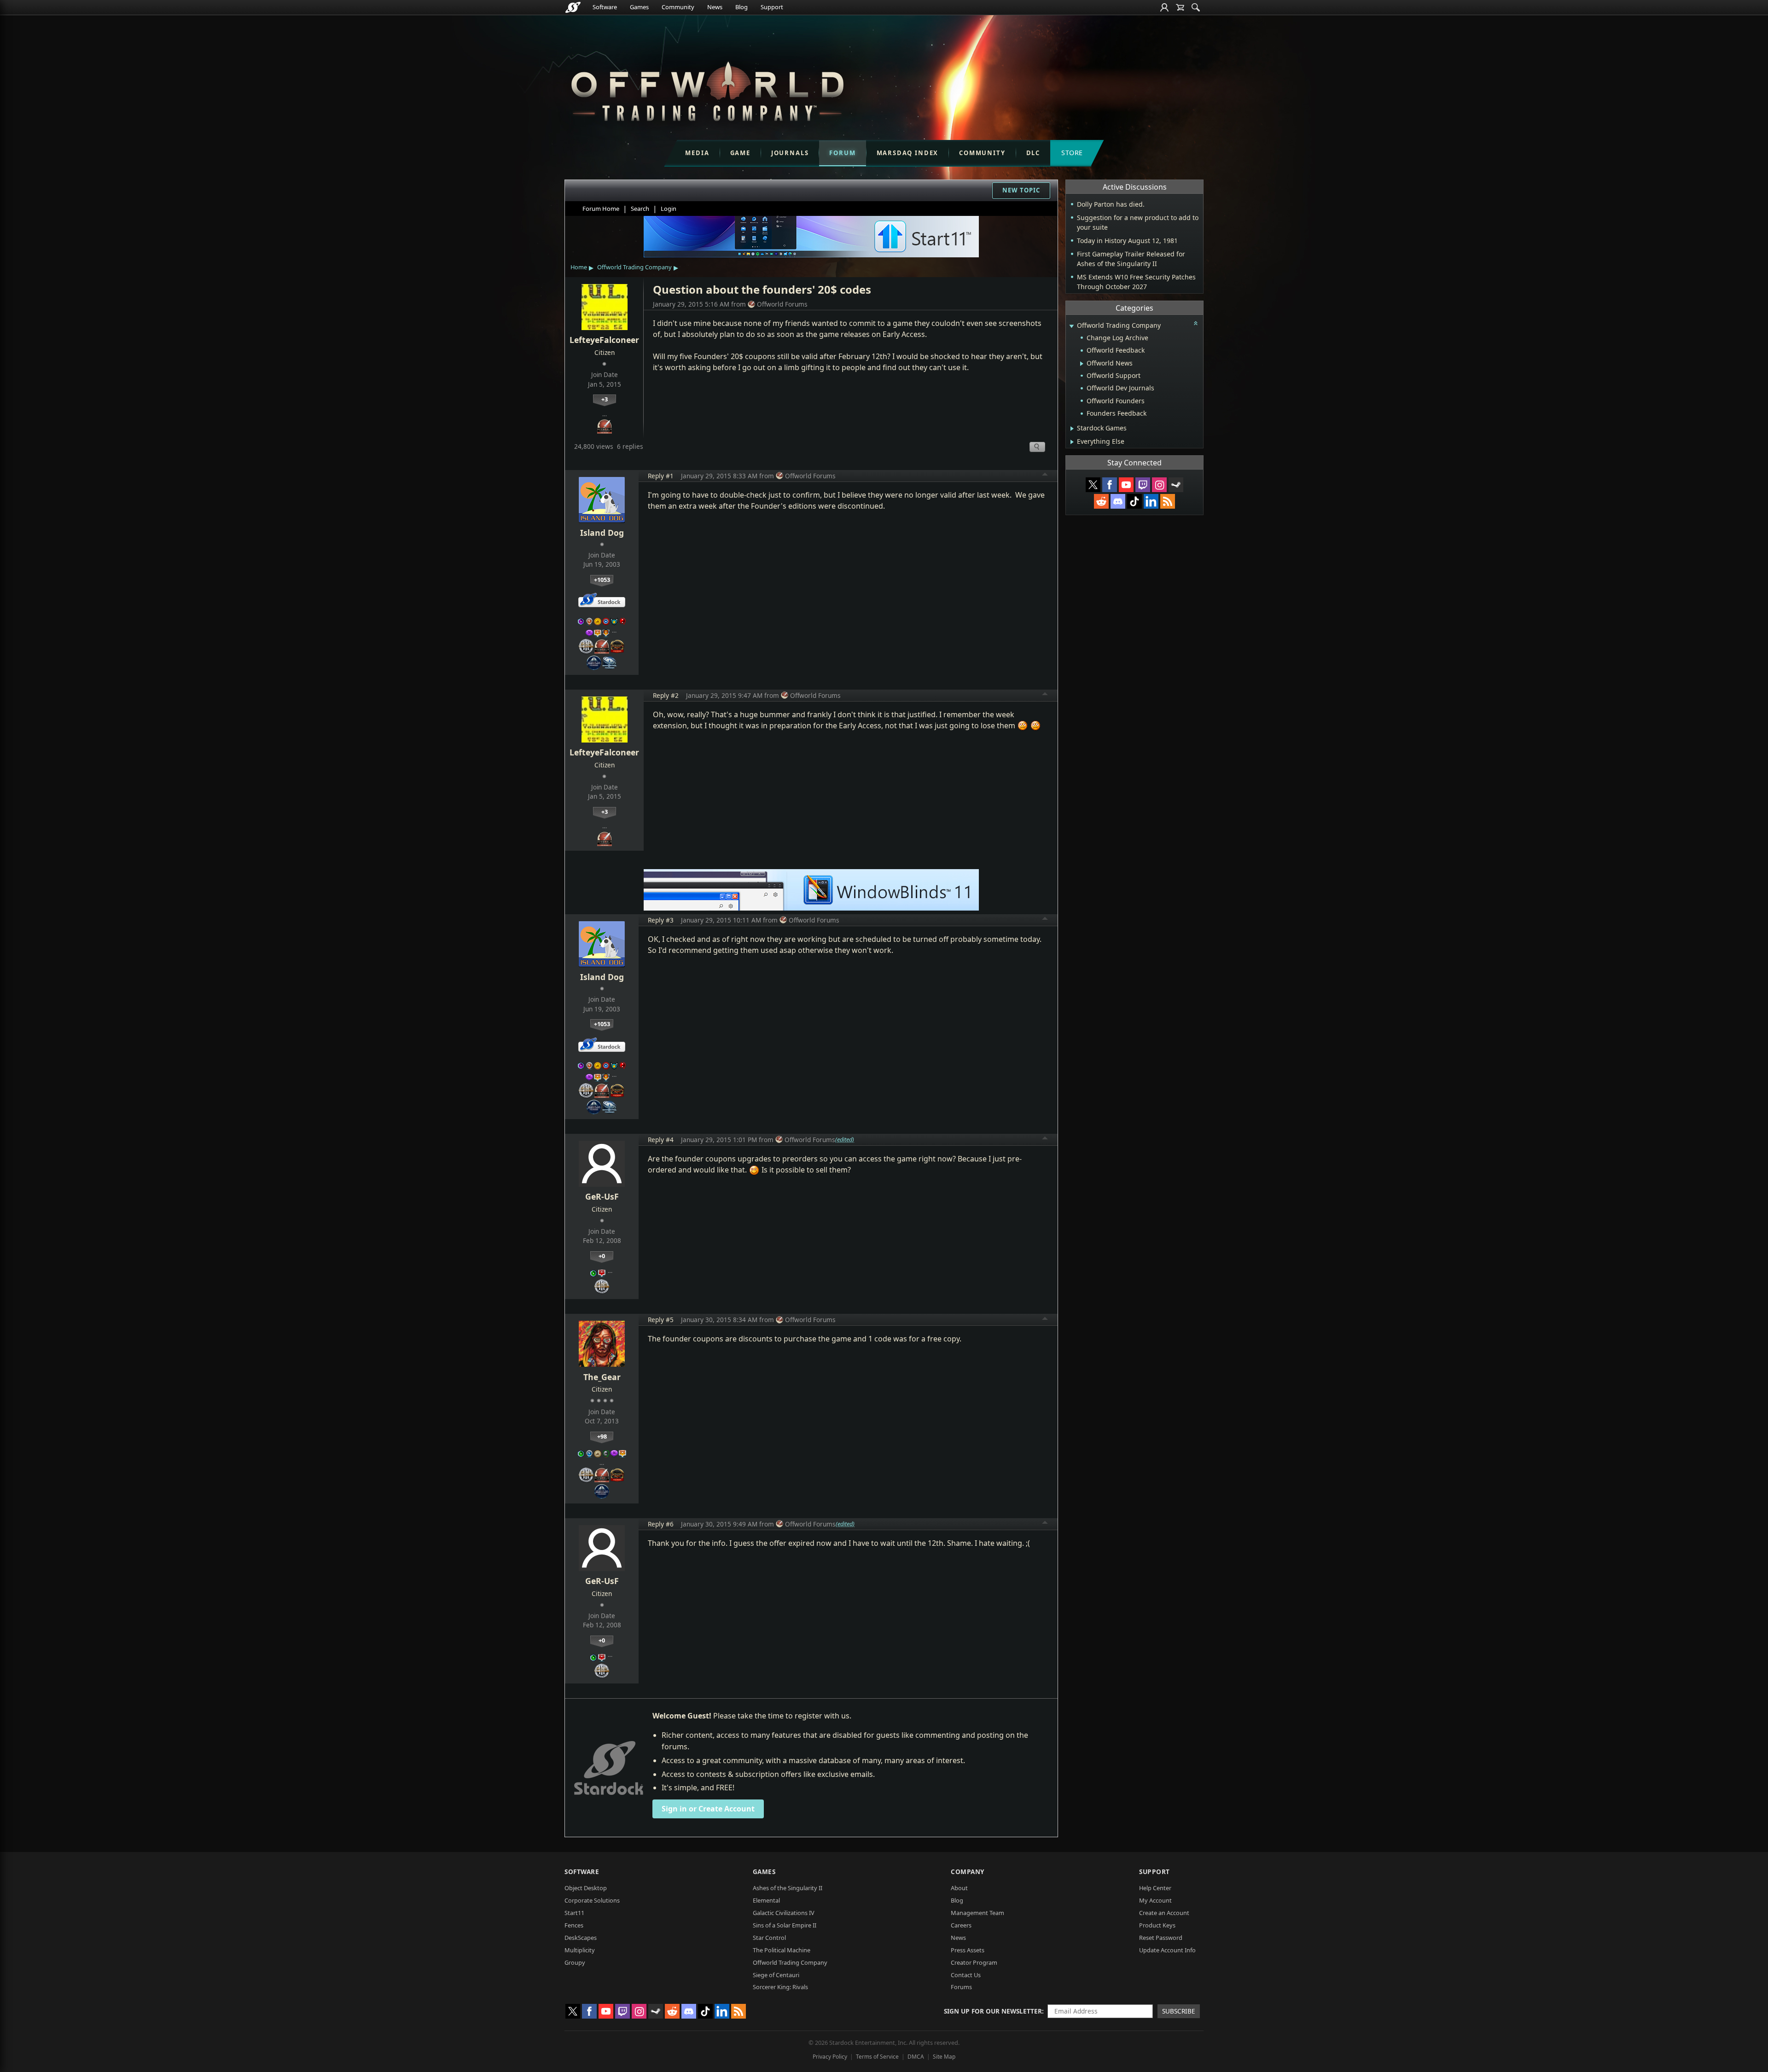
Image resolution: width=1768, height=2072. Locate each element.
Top (1045, 476)
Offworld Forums (782, 304)
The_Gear (602, 1377)
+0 (602, 1256)
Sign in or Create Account (708, 1809)
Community (678, 7)
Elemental (766, 1900)
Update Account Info (1167, 1950)
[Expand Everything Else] (1072, 442)
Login (669, 209)
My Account (1155, 1900)
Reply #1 (661, 476)
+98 (602, 1436)
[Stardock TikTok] (1134, 501)
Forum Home (601, 209)
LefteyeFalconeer (604, 340)
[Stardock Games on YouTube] (1126, 485)
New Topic (1021, 190)
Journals (790, 153)
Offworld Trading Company (634, 267)
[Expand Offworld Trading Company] (1071, 326)
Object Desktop (586, 1888)
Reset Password (1161, 1938)
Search (640, 209)
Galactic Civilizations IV (784, 1913)
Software (605, 7)
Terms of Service (877, 2057)
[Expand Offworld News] (1082, 364)
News (715, 7)
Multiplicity (580, 1950)
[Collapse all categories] (1196, 323)
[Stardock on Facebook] (1110, 485)
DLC (1033, 153)
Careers (961, 1925)
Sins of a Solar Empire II (785, 1925)
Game (740, 153)
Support (772, 7)
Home (579, 267)
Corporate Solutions (592, 1900)
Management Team (977, 1913)
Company (968, 1872)
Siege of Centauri (776, 1975)
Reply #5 (661, 1320)
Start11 (574, 1913)
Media (697, 153)
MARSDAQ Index (908, 153)
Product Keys (1157, 1925)
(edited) (845, 1139)
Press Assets (968, 1950)
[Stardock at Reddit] (1101, 501)
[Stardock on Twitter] (1093, 485)
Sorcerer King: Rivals (780, 1987)
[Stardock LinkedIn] (1151, 501)
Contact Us (966, 1975)
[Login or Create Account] (1164, 7)
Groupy (575, 1962)
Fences (574, 1925)
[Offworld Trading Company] (707, 89)
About (959, 1888)
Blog (742, 7)
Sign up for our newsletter (993, 2011)
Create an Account (1164, 1913)
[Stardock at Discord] (1118, 501)
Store (1072, 153)
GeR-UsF (602, 1196)
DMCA (916, 2057)
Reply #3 (661, 920)
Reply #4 (661, 1140)
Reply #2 (666, 695)
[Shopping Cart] (1180, 7)
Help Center (1155, 1888)
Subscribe (1179, 2011)
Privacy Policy (830, 2057)
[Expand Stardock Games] (1072, 429)
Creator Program (974, 1962)
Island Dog (602, 533)
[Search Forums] (1196, 7)
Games (639, 7)
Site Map (944, 2057)
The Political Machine (782, 1950)
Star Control (769, 1938)
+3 (605, 399)
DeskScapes (581, 1938)
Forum (842, 153)
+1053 (602, 580)
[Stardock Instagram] (1159, 485)
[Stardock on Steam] (1176, 485)
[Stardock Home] (573, 7)
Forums (961, 1987)
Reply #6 (661, 1524)
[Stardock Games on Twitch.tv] (1143, 485)
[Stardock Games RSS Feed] (1168, 501)
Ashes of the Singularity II (788, 1888)
